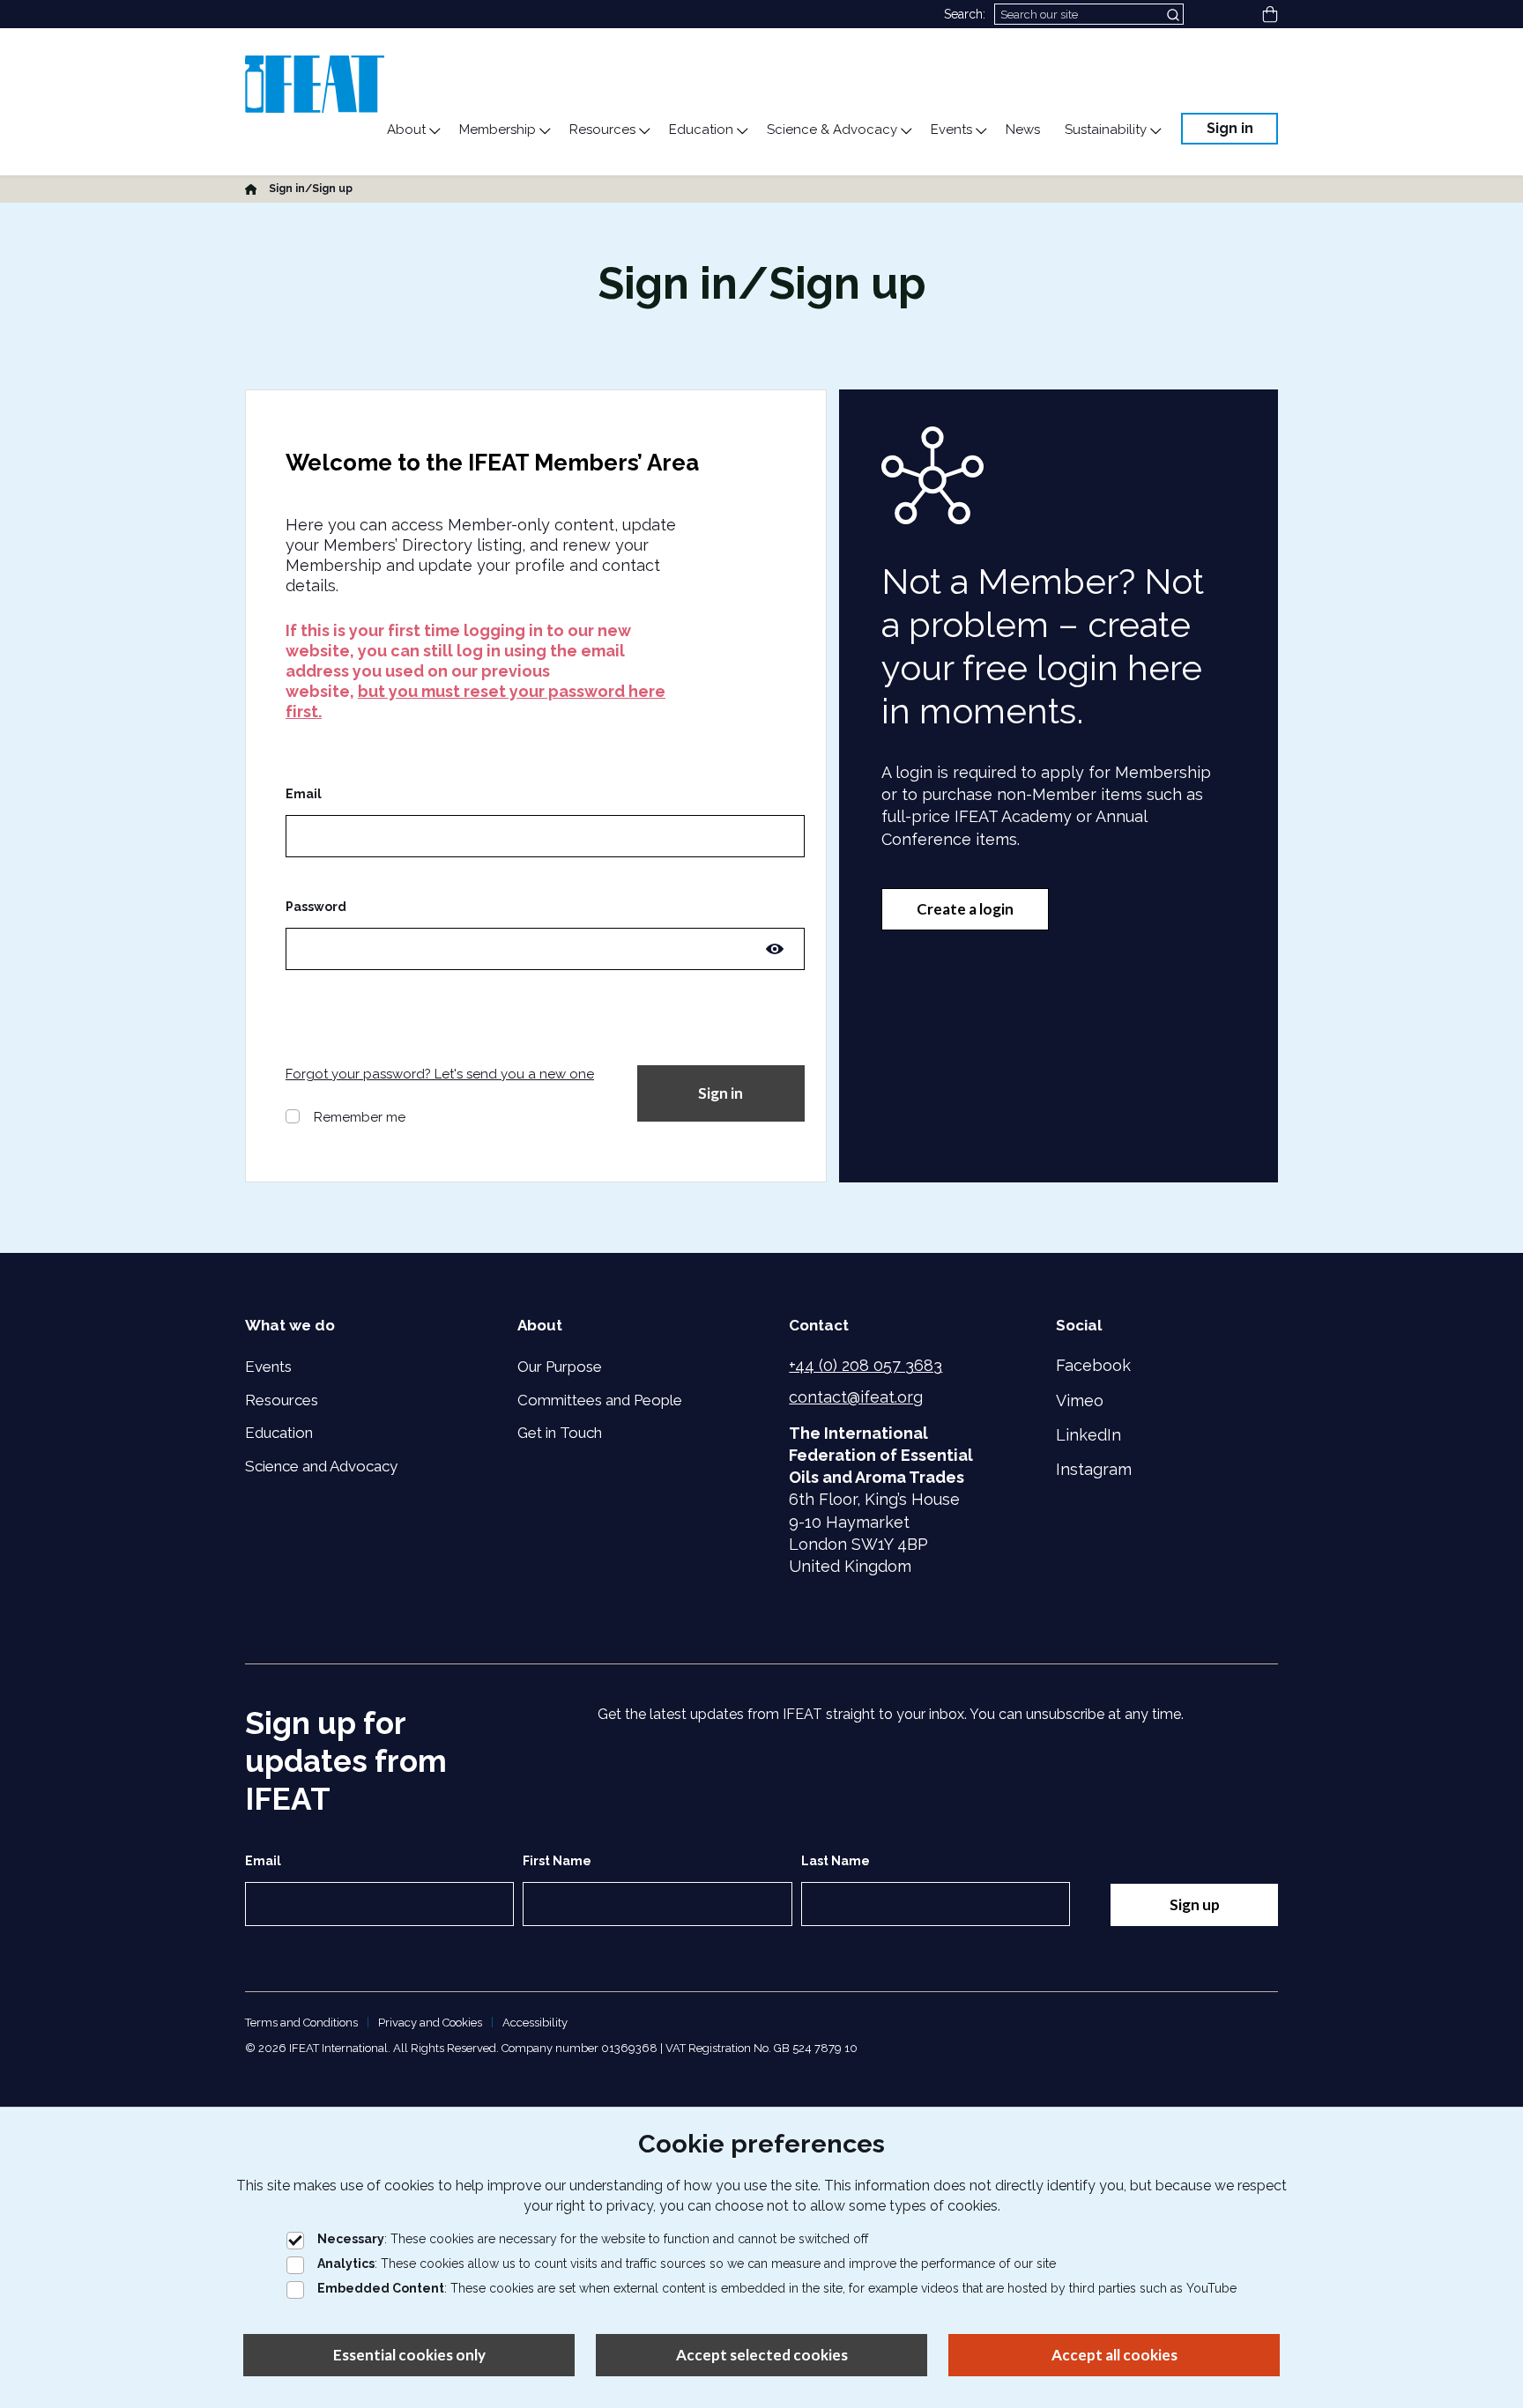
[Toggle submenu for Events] (980, 131)
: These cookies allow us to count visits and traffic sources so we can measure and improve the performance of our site (687, 2264)
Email (304, 794)
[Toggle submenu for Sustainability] (1155, 131)
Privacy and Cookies (430, 2023)
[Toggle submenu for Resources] (643, 131)
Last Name (836, 1861)
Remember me (360, 1117)
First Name (557, 1861)
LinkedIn (1088, 1435)
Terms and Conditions (301, 2023)
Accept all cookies (1114, 2355)
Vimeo (1080, 1400)
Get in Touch (560, 1433)
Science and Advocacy (321, 1466)
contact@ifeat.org (856, 1397)
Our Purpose (560, 1367)
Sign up (1195, 1904)
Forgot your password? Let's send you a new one (440, 1074)
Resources (282, 1400)
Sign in (1230, 128)
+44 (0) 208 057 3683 (866, 1365)
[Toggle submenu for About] (434, 131)
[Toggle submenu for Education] (741, 131)
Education (279, 1433)
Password (316, 907)
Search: (965, 14)
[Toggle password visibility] (775, 949)
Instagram (1094, 1469)
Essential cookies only (409, 2355)
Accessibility (535, 2023)
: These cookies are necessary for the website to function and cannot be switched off (593, 2239)
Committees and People (600, 1400)
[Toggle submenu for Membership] (544, 131)
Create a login (965, 909)
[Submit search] (1175, 14)
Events (268, 1367)
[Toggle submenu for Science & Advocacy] (905, 131)
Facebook (1093, 1365)
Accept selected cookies (762, 2355)
